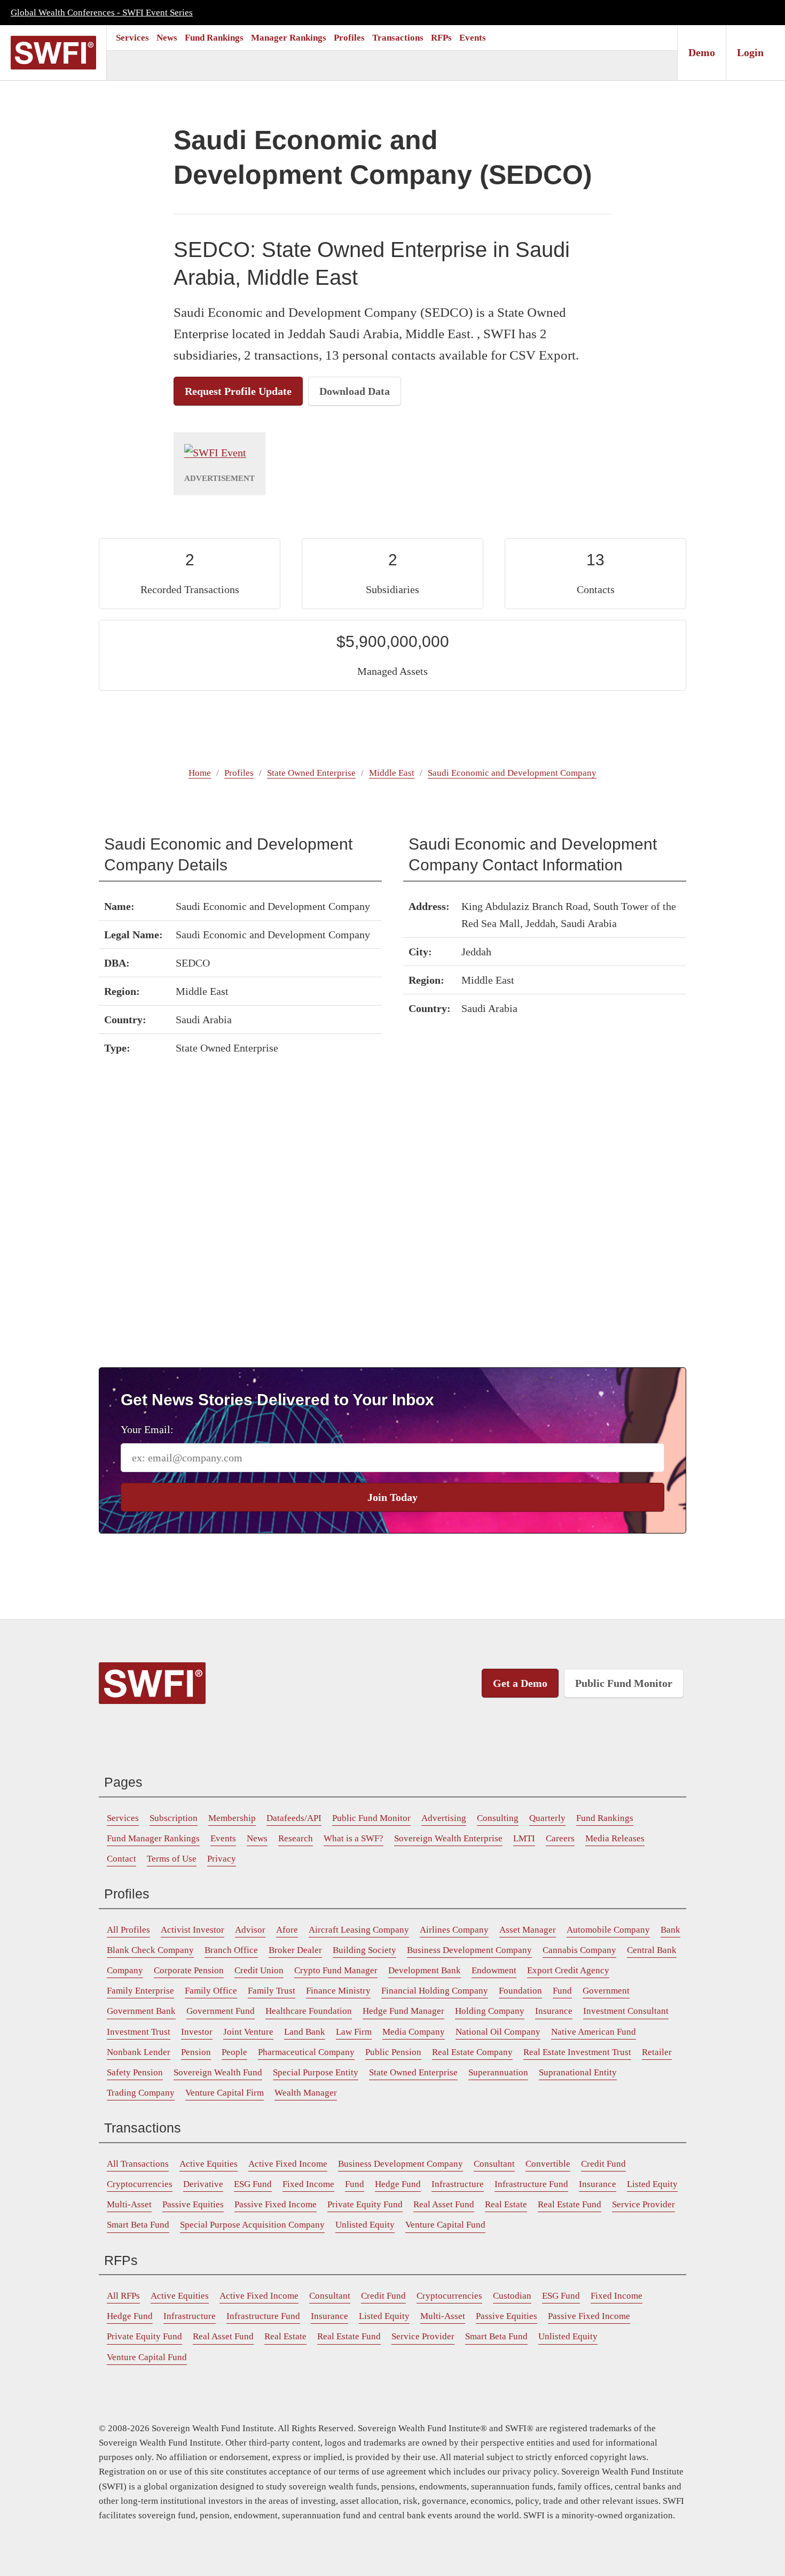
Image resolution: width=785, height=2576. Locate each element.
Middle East (392, 773)
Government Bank (141, 2011)
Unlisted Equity (365, 2225)
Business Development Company (469, 1950)
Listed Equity (652, 2184)
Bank (670, 1930)
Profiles (349, 38)
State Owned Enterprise (311, 773)
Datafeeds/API (294, 1818)
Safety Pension (135, 2072)
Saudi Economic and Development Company (512, 773)
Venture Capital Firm (225, 2093)
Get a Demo (520, 1683)
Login (750, 52)
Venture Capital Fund (445, 2225)
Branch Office (231, 1950)
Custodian (512, 2296)
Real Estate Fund (570, 2204)
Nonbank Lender (139, 2052)
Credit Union (259, 1970)
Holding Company (490, 2011)
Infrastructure (458, 2184)
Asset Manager (528, 1930)
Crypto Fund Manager (336, 1970)
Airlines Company (454, 1930)
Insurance (554, 2011)
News (167, 38)
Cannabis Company (579, 1950)
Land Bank (305, 2032)
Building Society (364, 1950)
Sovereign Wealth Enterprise (448, 1838)
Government (606, 1991)
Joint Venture (248, 2032)
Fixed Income (308, 2184)
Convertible (548, 2164)
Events (473, 38)
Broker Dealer (295, 1950)
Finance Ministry (338, 1991)
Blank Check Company (150, 1950)
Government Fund (221, 2011)
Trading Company (141, 2093)
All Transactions (138, 2164)
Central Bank (652, 1950)
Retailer (657, 2052)
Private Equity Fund (365, 2204)
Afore (287, 1930)
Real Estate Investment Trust (577, 2052)
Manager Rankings (289, 38)
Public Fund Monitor (624, 1683)
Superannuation (498, 2072)
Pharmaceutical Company (306, 2052)
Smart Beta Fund (138, 2225)
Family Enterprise (140, 1991)
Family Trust (272, 1991)
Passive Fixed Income (276, 2204)
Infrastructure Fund (531, 2184)
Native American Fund (594, 2032)
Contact (121, 1859)
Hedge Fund (398, 2184)
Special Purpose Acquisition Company (252, 2225)
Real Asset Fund (444, 2204)
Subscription (174, 1818)
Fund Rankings (214, 38)
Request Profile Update (238, 391)
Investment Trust (139, 2032)
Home (200, 773)
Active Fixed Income (288, 2164)
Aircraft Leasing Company (359, 1930)
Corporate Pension (189, 1970)
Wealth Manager (306, 2093)
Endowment (494, 1970)
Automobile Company (608, 1930)
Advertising (444, 1818)
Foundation (520, 1991)
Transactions (398, 38)
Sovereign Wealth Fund (218, 2072)
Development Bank (425, 1970)
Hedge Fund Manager (403, 2011)
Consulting (498, 1818)
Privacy (222, 1859)
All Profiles (128, 1930)
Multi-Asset (129, 2204)
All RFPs (123, 2296)
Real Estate (506, 2204)
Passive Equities (193, 2204)
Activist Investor (193, 1930)
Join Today (392, 1497)
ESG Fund (253, 2184)
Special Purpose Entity (316, 2072)
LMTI (524, 1838)
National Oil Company (498, 2032)
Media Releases (615, 1838)
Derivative (203, 2184)
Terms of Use (172, 1859)
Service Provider (643, 2204)
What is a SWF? (354, 1838)
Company (125, 1970)
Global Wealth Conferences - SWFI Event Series (102, 13)
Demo (702, 52)
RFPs (441, 38)
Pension (196, 2052)
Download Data (355, 391)
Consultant (494, 2164)
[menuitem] (132, 38)
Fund (562, 1991)
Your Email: (147, 1429)
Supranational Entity (578, 2072)
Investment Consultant (626, 2011)
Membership (232, 1818)
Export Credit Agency (568, 1970)
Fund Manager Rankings (153, 1838)
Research (296, 1838)
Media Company (414, 2032)
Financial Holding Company (435, 1991)
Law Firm (354, 2032)
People (234, 2052)
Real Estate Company (472, 2052)
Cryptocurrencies (140, 2184)
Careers (560, 1838)
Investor (197, 2032)
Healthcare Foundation (309, 2011)
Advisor (250, 1930)
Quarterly (547, 1818)
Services (132, 38)
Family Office (211, 1991)
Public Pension (393, 2052)
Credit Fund (603, 2164)
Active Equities (209, 2164)
